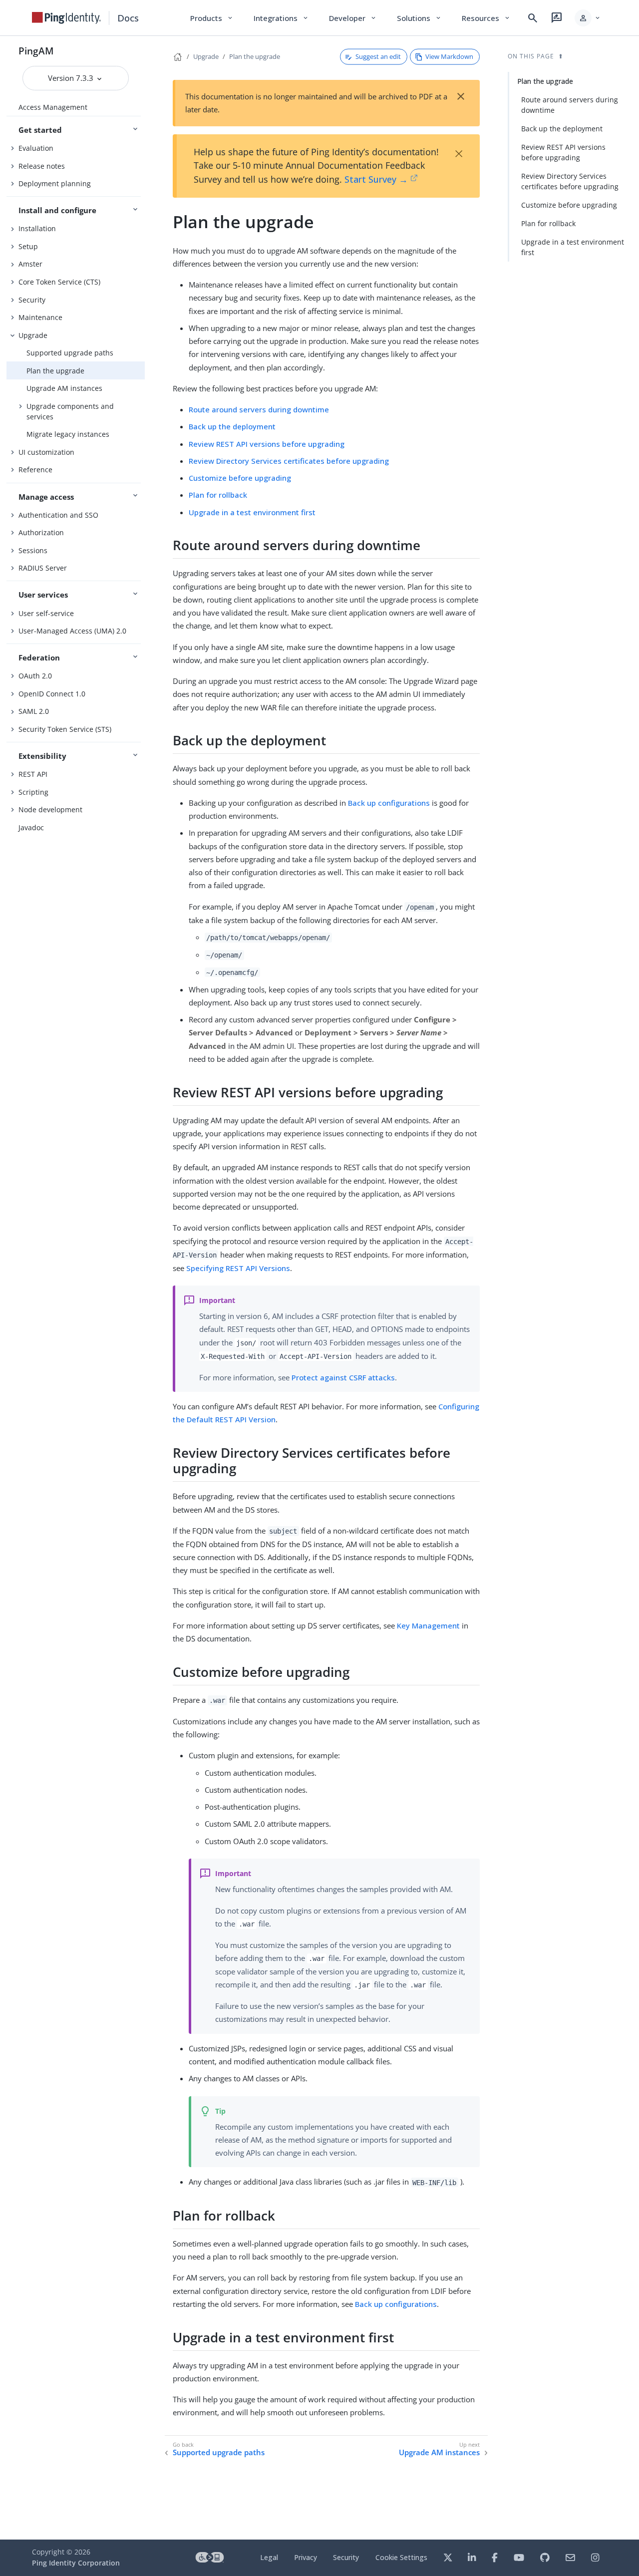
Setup (28, 246)
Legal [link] (269, 2557)
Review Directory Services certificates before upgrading (289, 461)
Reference (35, 470)
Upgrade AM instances (64, 388)
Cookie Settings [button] (401, 2557)
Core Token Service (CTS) (59, 282)
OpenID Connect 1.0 (52, 694)
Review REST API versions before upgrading (267, 444)
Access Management (53, 107)
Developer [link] (353, 18)
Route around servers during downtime (259, 409)
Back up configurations (389, 803)
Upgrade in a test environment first (252, 512)
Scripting (33, 792)
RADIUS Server (43, 568)
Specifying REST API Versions (238, 1268)
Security (32, 300)
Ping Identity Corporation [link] (76, 2563)
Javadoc (31, 827)
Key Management (428, 1625)
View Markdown (449, 56)
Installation (37, 228)
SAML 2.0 (34, 711)
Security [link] (346, 2557)
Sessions (33, 550)
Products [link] (212, 18)
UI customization (46, 452)
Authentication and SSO (58, 515)
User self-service (46, 613)
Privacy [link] (306, 2557)
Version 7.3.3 (72, 78)
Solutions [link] (419, 18)
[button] (588, 18)
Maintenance (40, 317)
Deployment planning (55, 183)
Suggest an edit (378, 56)
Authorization (41, 532)
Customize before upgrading (240, 478)
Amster (30, 264)
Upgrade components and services (70, 411)
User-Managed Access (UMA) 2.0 (72, 631)
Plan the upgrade (55, 371)
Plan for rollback (218, 495)
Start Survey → (376, 179)
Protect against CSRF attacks (343, 1377)
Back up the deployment (232, 426)
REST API (33, 774)
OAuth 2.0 (35, 676)
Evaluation (36, 148)
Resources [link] (486, 18)
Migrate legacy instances (68, 434)
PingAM (36, 51)
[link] (66, 18)
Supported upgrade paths (70, 353)
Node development (50, 809)
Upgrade (33, 335)
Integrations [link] (281, 18)
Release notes (42, 166)
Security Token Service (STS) (65, 729)
